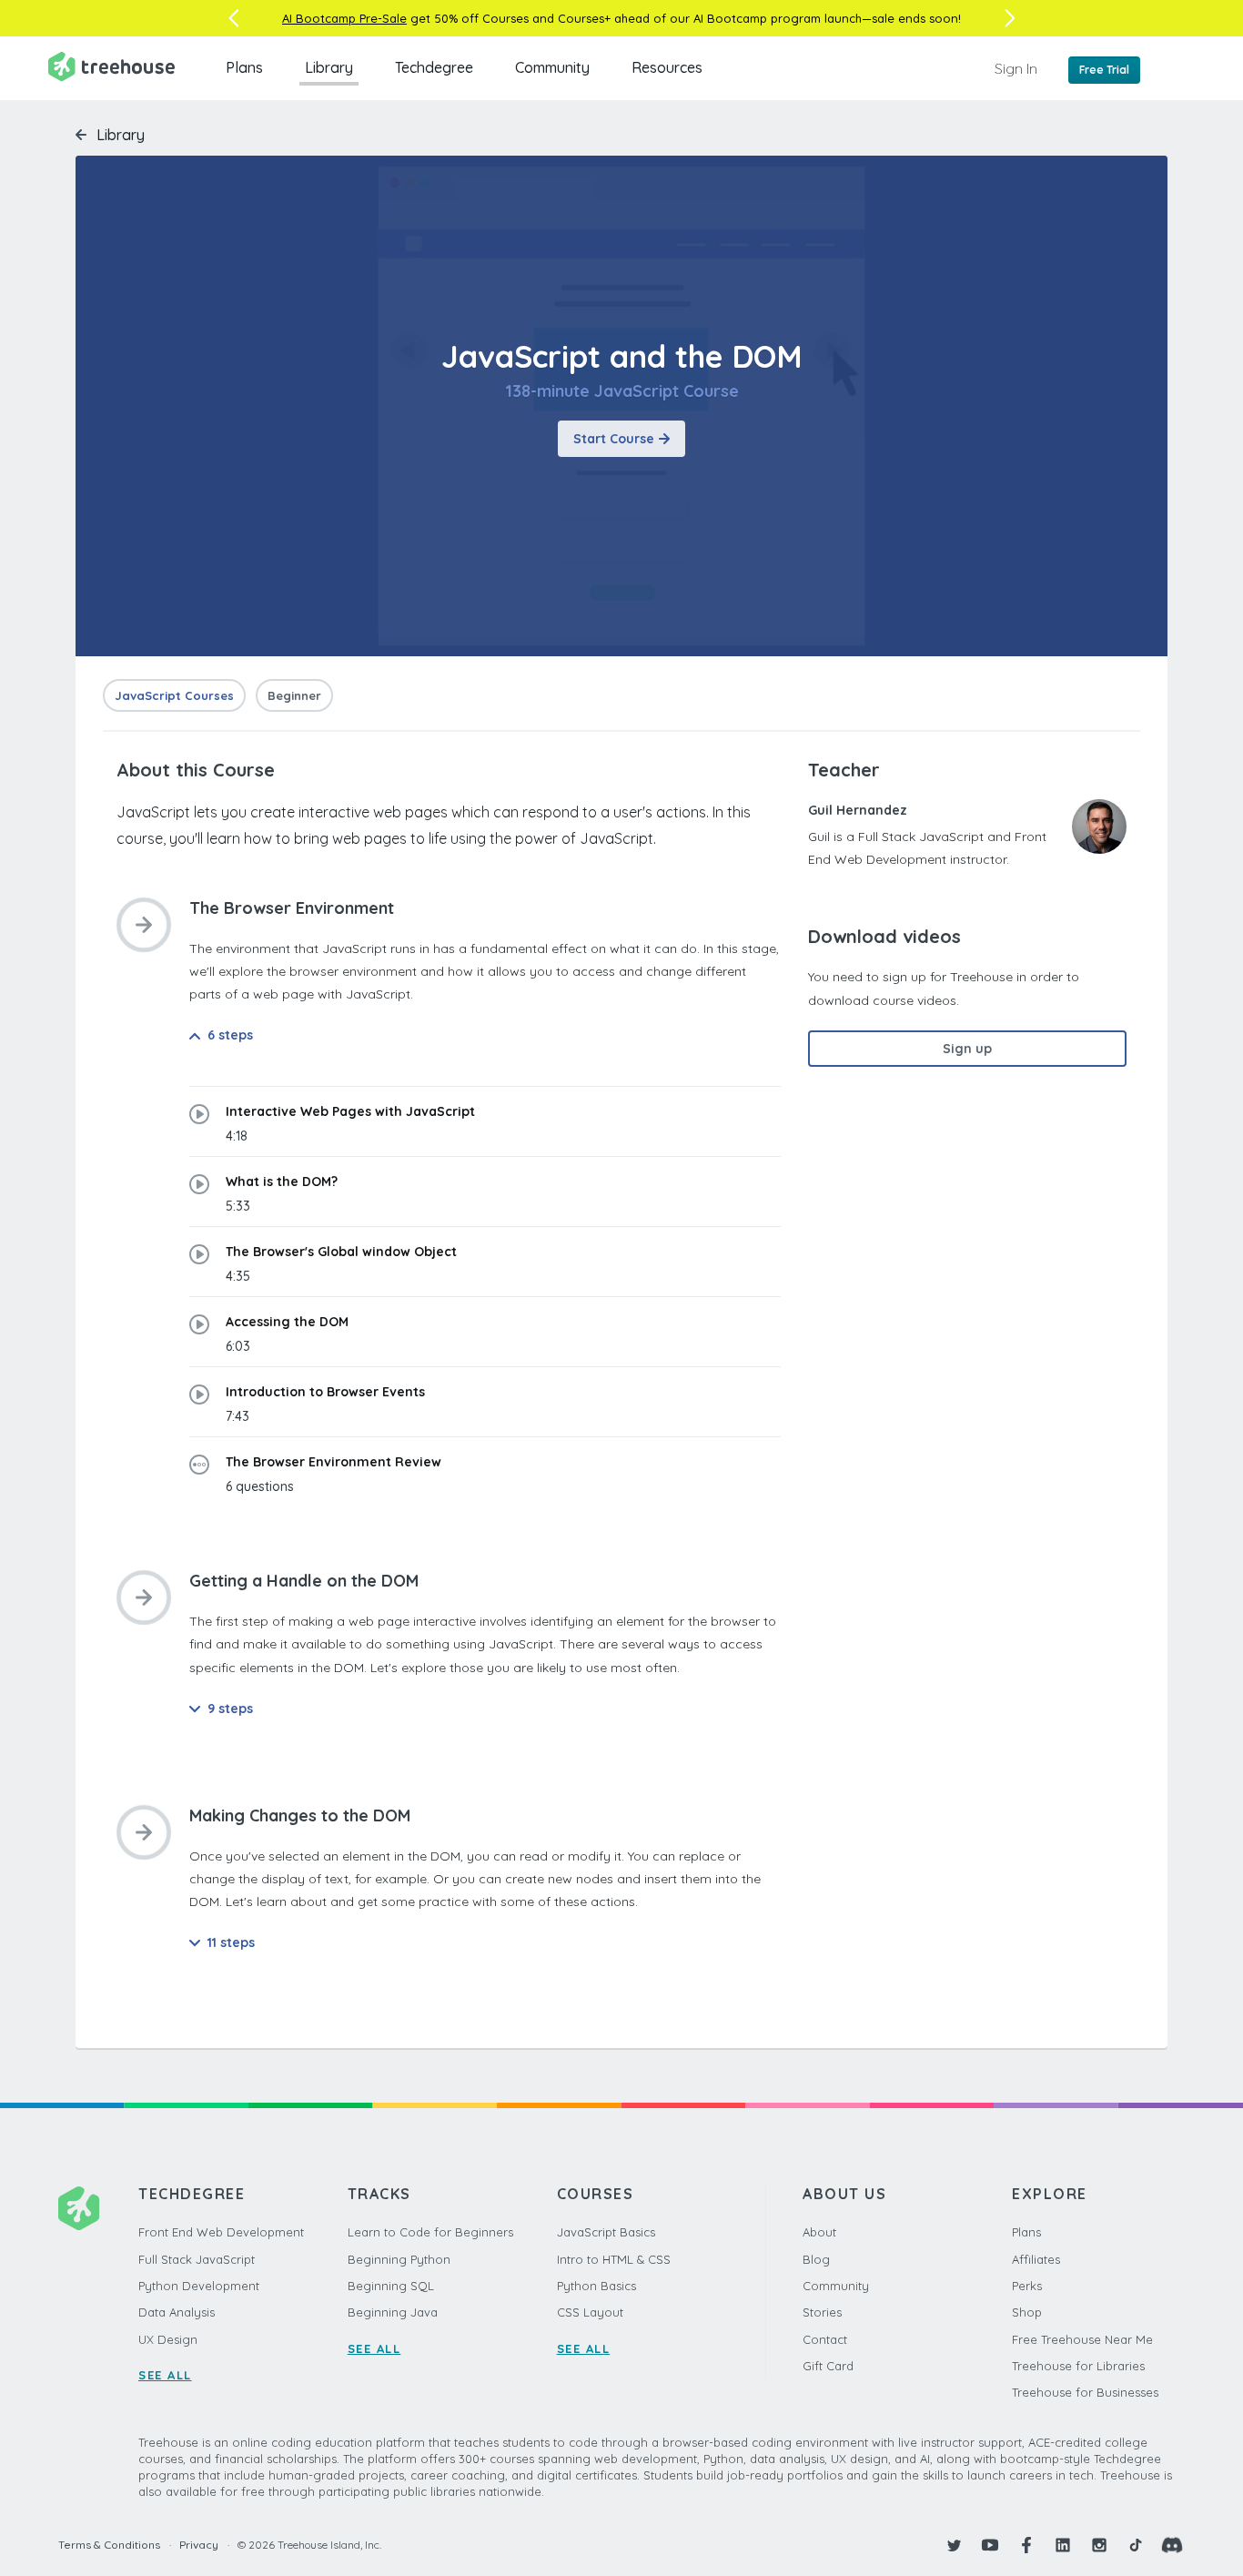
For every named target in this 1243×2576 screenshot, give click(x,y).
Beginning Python (399, 2259)
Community (552, 67)
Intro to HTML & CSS (614, 2259)
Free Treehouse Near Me (1082, 2339)
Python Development (199, 2286)
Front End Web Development (221, 2232)
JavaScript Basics (606, 2232)
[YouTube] (990, 2545)
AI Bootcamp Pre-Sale (344, 18)
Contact (825, 2339)
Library (329, 67)
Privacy (199, 2545)
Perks (1027, 2286)
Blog (816, 2259)
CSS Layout (590, 2312)
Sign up (967, 1049)
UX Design (168, 2339)
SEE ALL (165, 2375)
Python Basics (596, 2286)
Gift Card (828, 2366)
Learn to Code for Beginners (430, 2232)
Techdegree (434, 67)
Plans (244, 67)
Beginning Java (393, 2312)
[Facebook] (1026, 2545)
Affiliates (1036, 2259)
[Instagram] (1099, 2545)
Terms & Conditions (109, 2545)
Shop (1027, 2312)
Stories (822, 2312)
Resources (667, 67)
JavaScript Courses (174, 695)
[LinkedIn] (1063, 2545)
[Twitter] (954, 2545)
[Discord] (1172, 2545)
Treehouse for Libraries (1078, 2366)
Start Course (614, 439)
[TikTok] (1136, 2545)
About (819, 2232)
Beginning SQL (391, 2286)
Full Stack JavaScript (197, 2259)
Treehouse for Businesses (1085, 2392)
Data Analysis (177, 2312)
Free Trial (1104, 70)
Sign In (1016, 68)
